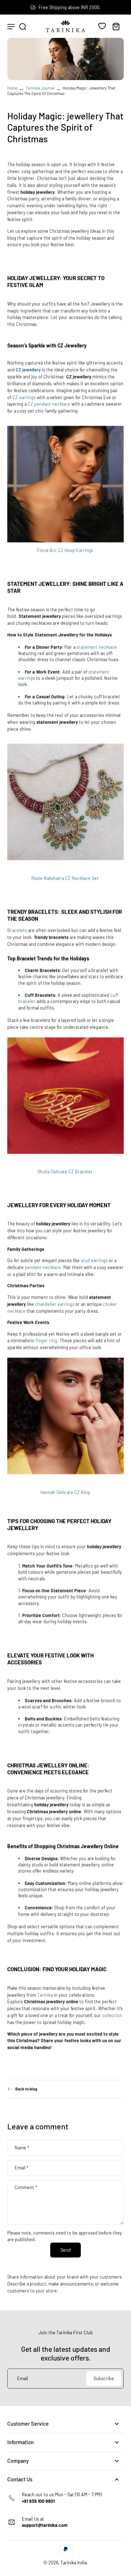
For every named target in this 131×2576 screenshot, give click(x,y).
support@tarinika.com (45, 2525)
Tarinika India (74, 2563)
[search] (23, 26)
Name (22, 2147)
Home (12, 88)
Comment (26, 2187)
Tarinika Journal (40, 88)
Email (21, 2168)
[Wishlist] (102, 26)
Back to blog (26, 2089)
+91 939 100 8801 (38, 2501)
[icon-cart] (116, 26)
